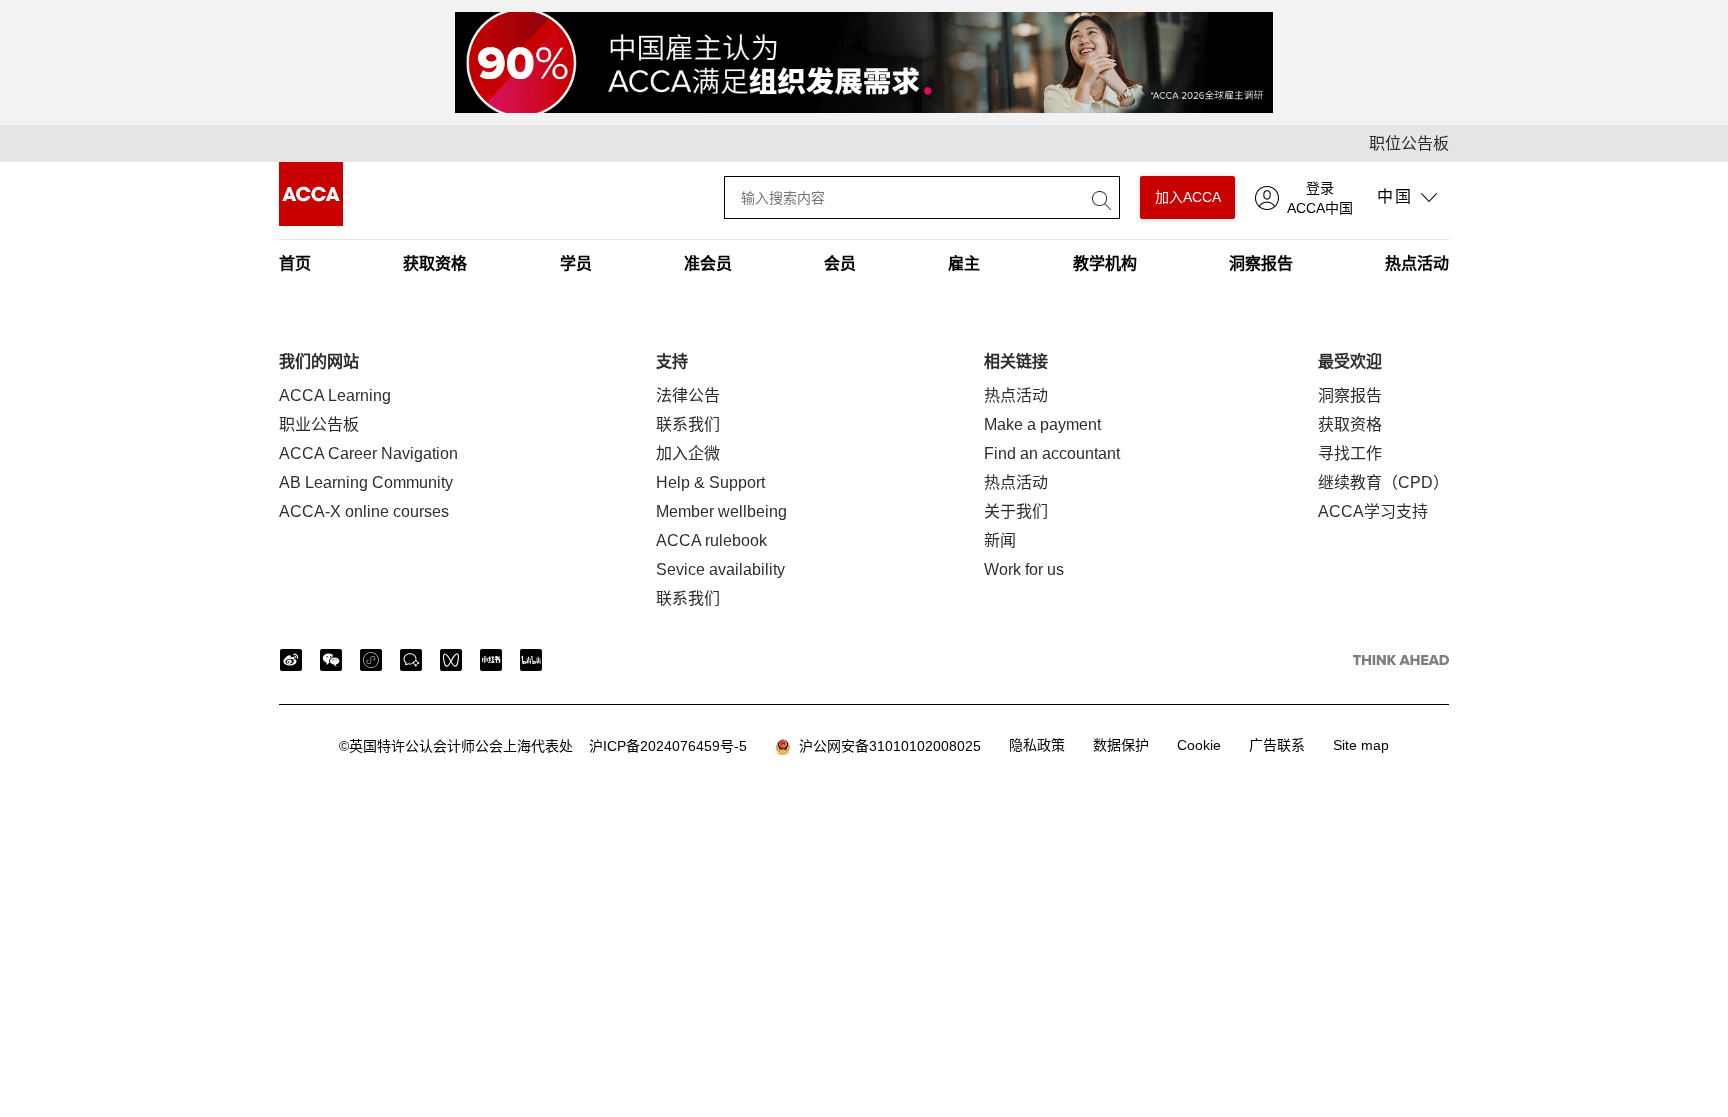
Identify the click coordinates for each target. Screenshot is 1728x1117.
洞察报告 (1261, 263)
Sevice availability (720, 569)
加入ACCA (1188, 197)
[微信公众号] (331, 660)
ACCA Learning (335, 395)
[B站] (531, 660)
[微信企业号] (411, 660)
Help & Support (710, 482)
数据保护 (1121, 745)
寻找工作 (1350, 453)
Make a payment (1042, 424)
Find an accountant (1052, 453)
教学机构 (1105, 263)
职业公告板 (319, 424)
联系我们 (688, 424)
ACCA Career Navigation (368, 453)
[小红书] (491, 660)
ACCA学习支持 (1373, 511)
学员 (576, 263)
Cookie (1199, 745)
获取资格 (435, 263)
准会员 (708, 263)
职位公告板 (1409, 143)
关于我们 (1016, 511)
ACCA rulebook (711, 540)
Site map (1361, 745)
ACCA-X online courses (364, 511)
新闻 (1000, 540)
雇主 (964, 263)
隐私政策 (1037, 745)
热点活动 (1417, 263)
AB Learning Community (366, 482)
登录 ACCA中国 (1320, 198)
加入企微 (688, 453)
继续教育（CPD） (1383, 482)
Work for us (1024, 569)
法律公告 (688, 395)
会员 (840, 263)
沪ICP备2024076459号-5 (543, 746)
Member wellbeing (721, 511)
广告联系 (1277, 745)
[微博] (291, 660)
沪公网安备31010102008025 (886, 746)
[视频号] (451, 660)
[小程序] (371, 660)
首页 (295, 263)
